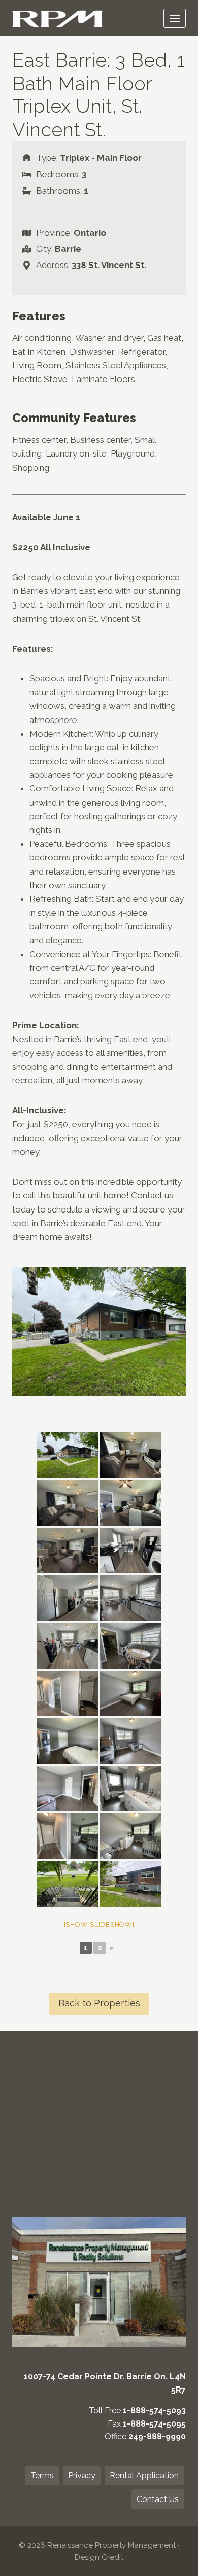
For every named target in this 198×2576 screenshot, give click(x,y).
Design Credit (99, 2557)
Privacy (82, 2475)
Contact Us (158, 2499)
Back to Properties (99, 2003)
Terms (42, 2475)
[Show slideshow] (99, 1925)
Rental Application (144, 2475)
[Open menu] (175, 18)
